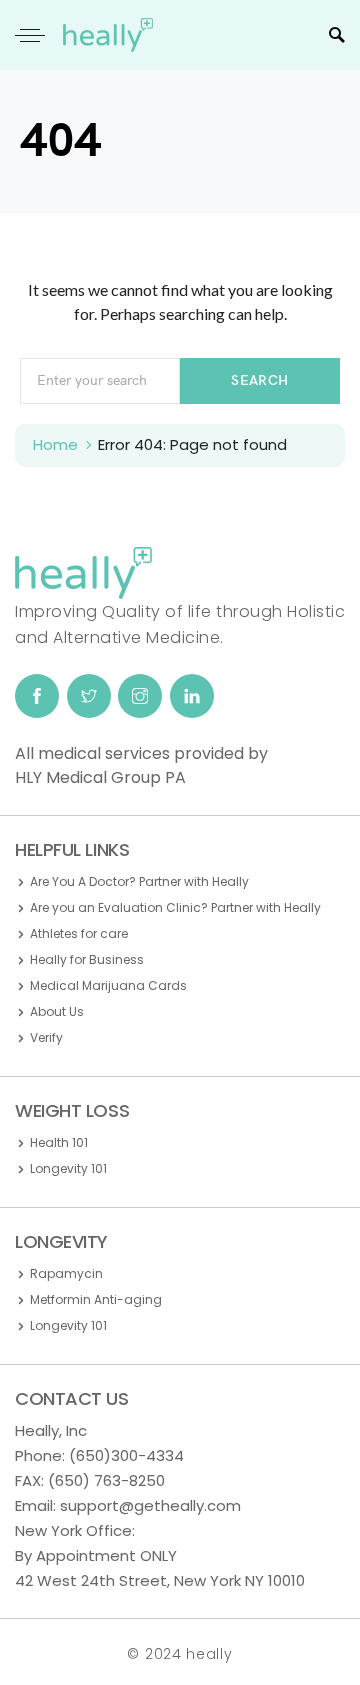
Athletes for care (79, 933)
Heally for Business (87, 959)
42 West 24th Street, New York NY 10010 (160, 1580)
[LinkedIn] (192, 696)
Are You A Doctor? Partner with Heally (139, 881)
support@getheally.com (150, 1505)
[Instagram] (140, 696)
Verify (46, 1037)
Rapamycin (66, 1273)
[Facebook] (37, 696)
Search (259, 380)
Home (55, 444)
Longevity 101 (68, 1168)
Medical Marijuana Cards (108, 985)
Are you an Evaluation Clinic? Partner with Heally (175, 907)
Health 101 (59, 1142)
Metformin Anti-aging (96, 1299)
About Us (57, 1011)
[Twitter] (89, 696)
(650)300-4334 (126, 1455)
